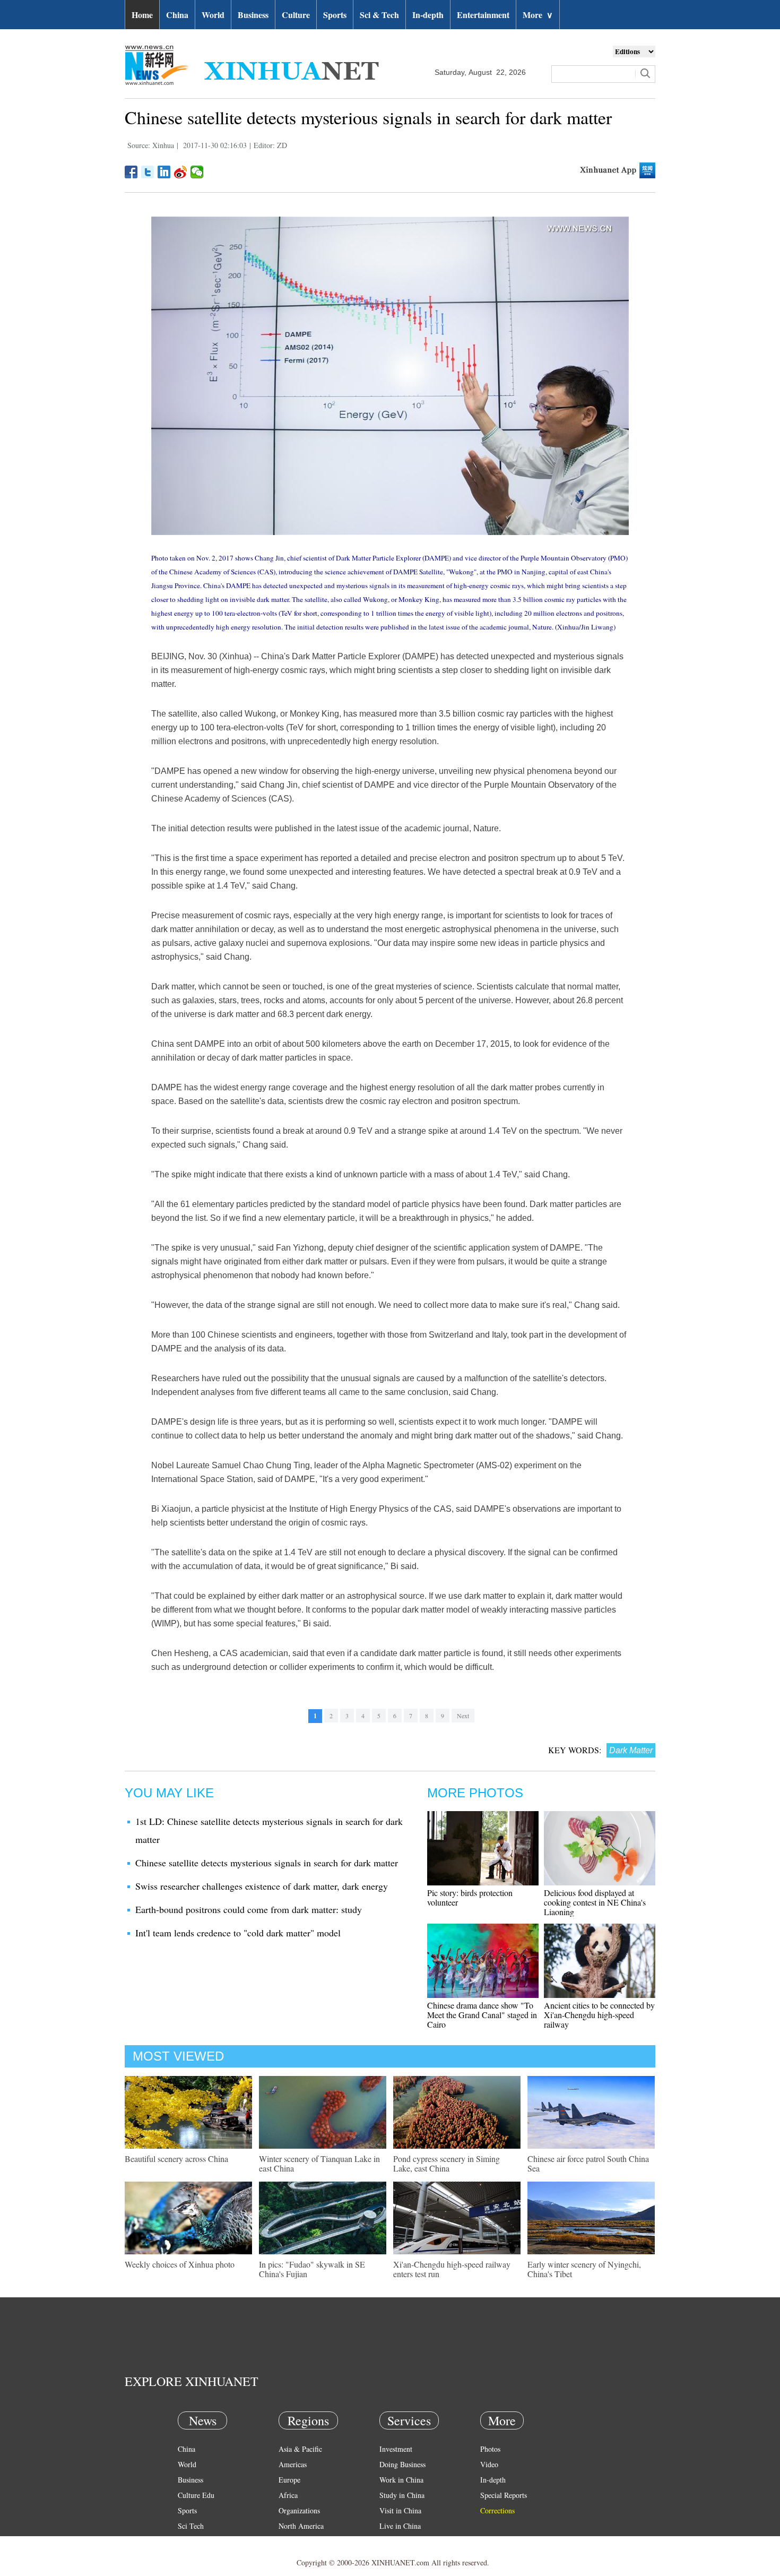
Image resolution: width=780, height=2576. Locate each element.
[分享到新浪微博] (181, 172)
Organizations (299, 2510)
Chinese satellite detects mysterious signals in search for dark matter (267, 1863)
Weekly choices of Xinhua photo (180, 2264)
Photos (490, 2449)
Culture (296, 15)
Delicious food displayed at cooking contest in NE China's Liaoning (595, 1902)
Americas (293, 2464)
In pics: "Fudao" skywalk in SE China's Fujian (312, 2269)
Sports (335, 15)
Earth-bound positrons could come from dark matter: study (249, 1909)
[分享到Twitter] (148, 172)
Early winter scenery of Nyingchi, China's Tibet (584, 2269)
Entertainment (483, 15)
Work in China (401, 2480)
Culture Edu (196, 2495)
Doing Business (402, 2464)
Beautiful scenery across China (176, 2159)
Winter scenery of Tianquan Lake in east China (319, 2163)
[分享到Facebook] (131, 172)
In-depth (428, 15)
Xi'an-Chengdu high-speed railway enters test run (452, 2269)
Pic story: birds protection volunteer (470, 1897)
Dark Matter (631, 1750)
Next (463, 1716)
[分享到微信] (197, 172)
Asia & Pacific (300, 2449)
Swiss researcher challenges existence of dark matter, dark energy (262, 1886)
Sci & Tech (379, 15)
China (177, 15)
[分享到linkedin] (164, 172)
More (538, 15)
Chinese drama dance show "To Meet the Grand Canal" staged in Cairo (482, 2015)
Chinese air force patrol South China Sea (588, 2163)
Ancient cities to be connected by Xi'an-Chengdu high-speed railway (599, 2015)
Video (489, 2464)
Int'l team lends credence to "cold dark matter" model (238, 1933)
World (213, 15)
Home (142, 15)
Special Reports (504, 2495)
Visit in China (400, 2510)
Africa (288, 2495)
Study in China (402, 2495)
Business (253, 15)
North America (301, 2526)
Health (188, 2541)
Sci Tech (191, 2526)
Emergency (396, 2541)
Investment (396, 2449)
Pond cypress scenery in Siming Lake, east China (447, 2163)
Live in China (400, 2526)
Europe (289, 2480)
